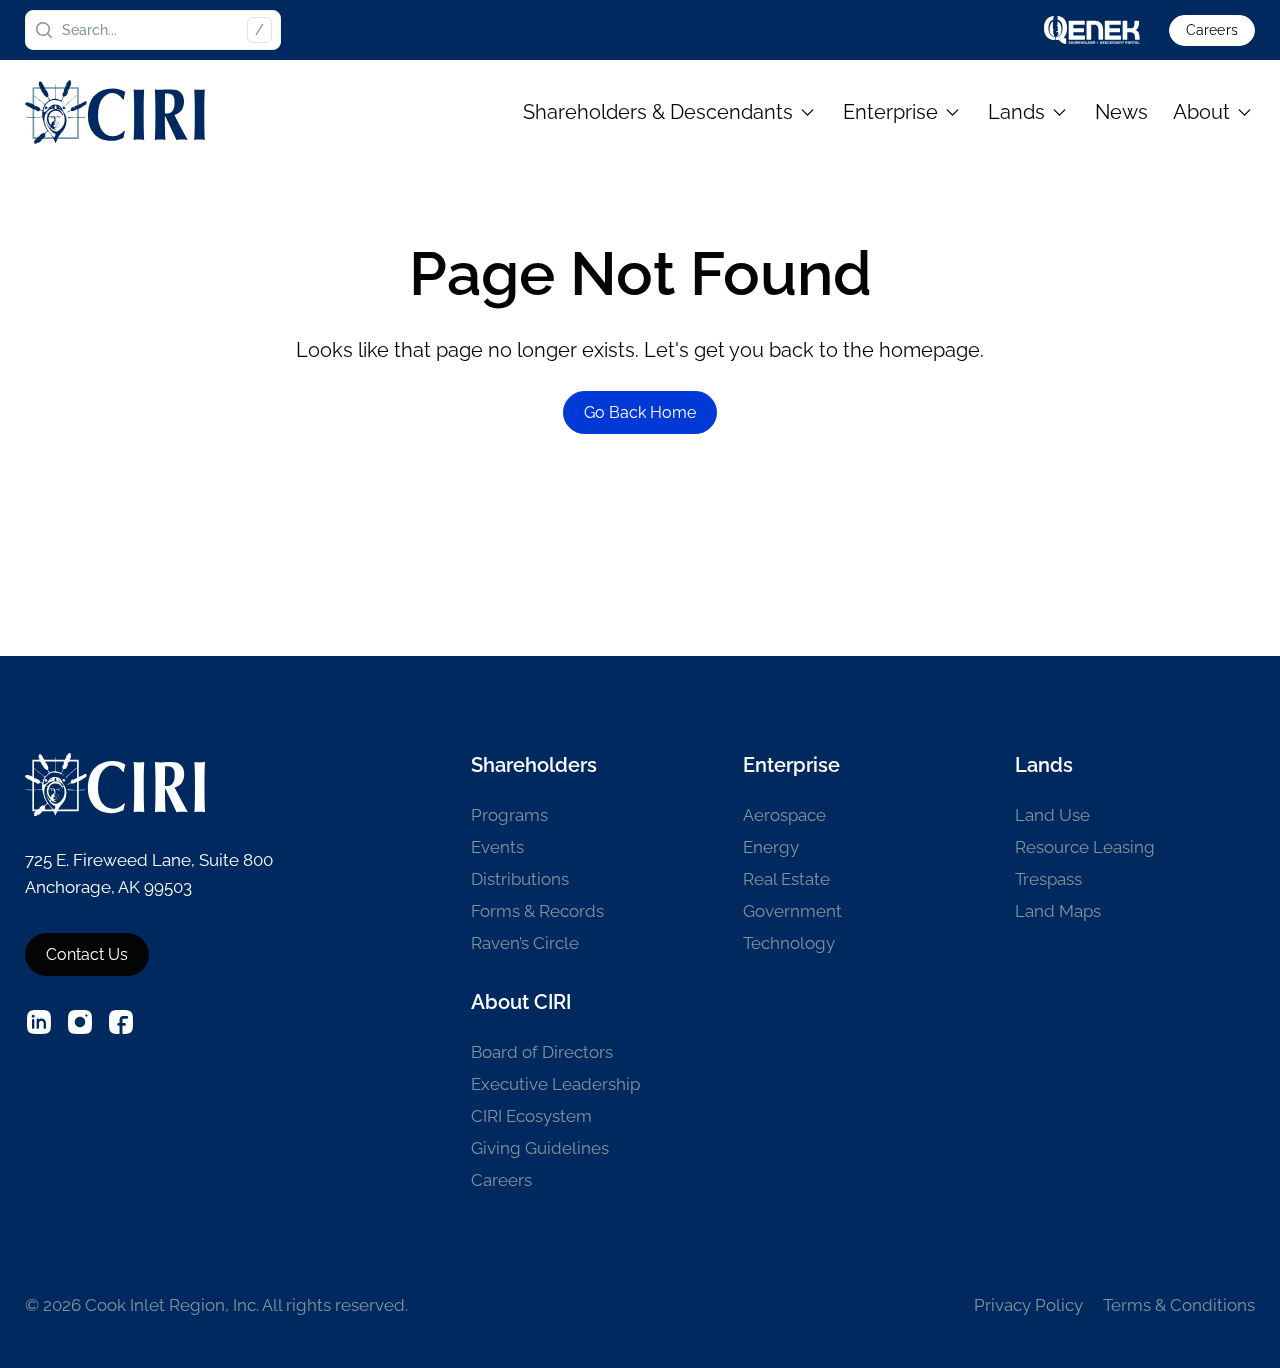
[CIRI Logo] (115, 111)
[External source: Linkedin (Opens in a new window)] (39, 1022)
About (1201, 112)
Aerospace (784, 815)
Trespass (1048, 879)
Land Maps (1058, 911)
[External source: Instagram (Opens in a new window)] (80, 1022)
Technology (789, 943)
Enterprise (890, 112)
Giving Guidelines (540, 1148)
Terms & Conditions (1179, 1305)
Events (497, 847)
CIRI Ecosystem (531, 1116)
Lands (1016, 112)
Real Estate (786, 879)
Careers (1212, 30)
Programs (509, 815)
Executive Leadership (555, 1084)
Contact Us (87, 954)
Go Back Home (640, 412)
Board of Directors (542, 1052)
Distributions (520, 879)
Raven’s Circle (525, 943)
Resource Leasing (1085, 847)
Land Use (1052, 815)
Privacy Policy (1028, 1305)
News (1121, 112)
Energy (771, 847)
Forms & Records (537, 911)
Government (792, 911)
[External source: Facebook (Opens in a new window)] (121, 1022)
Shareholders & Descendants (658, 112)
